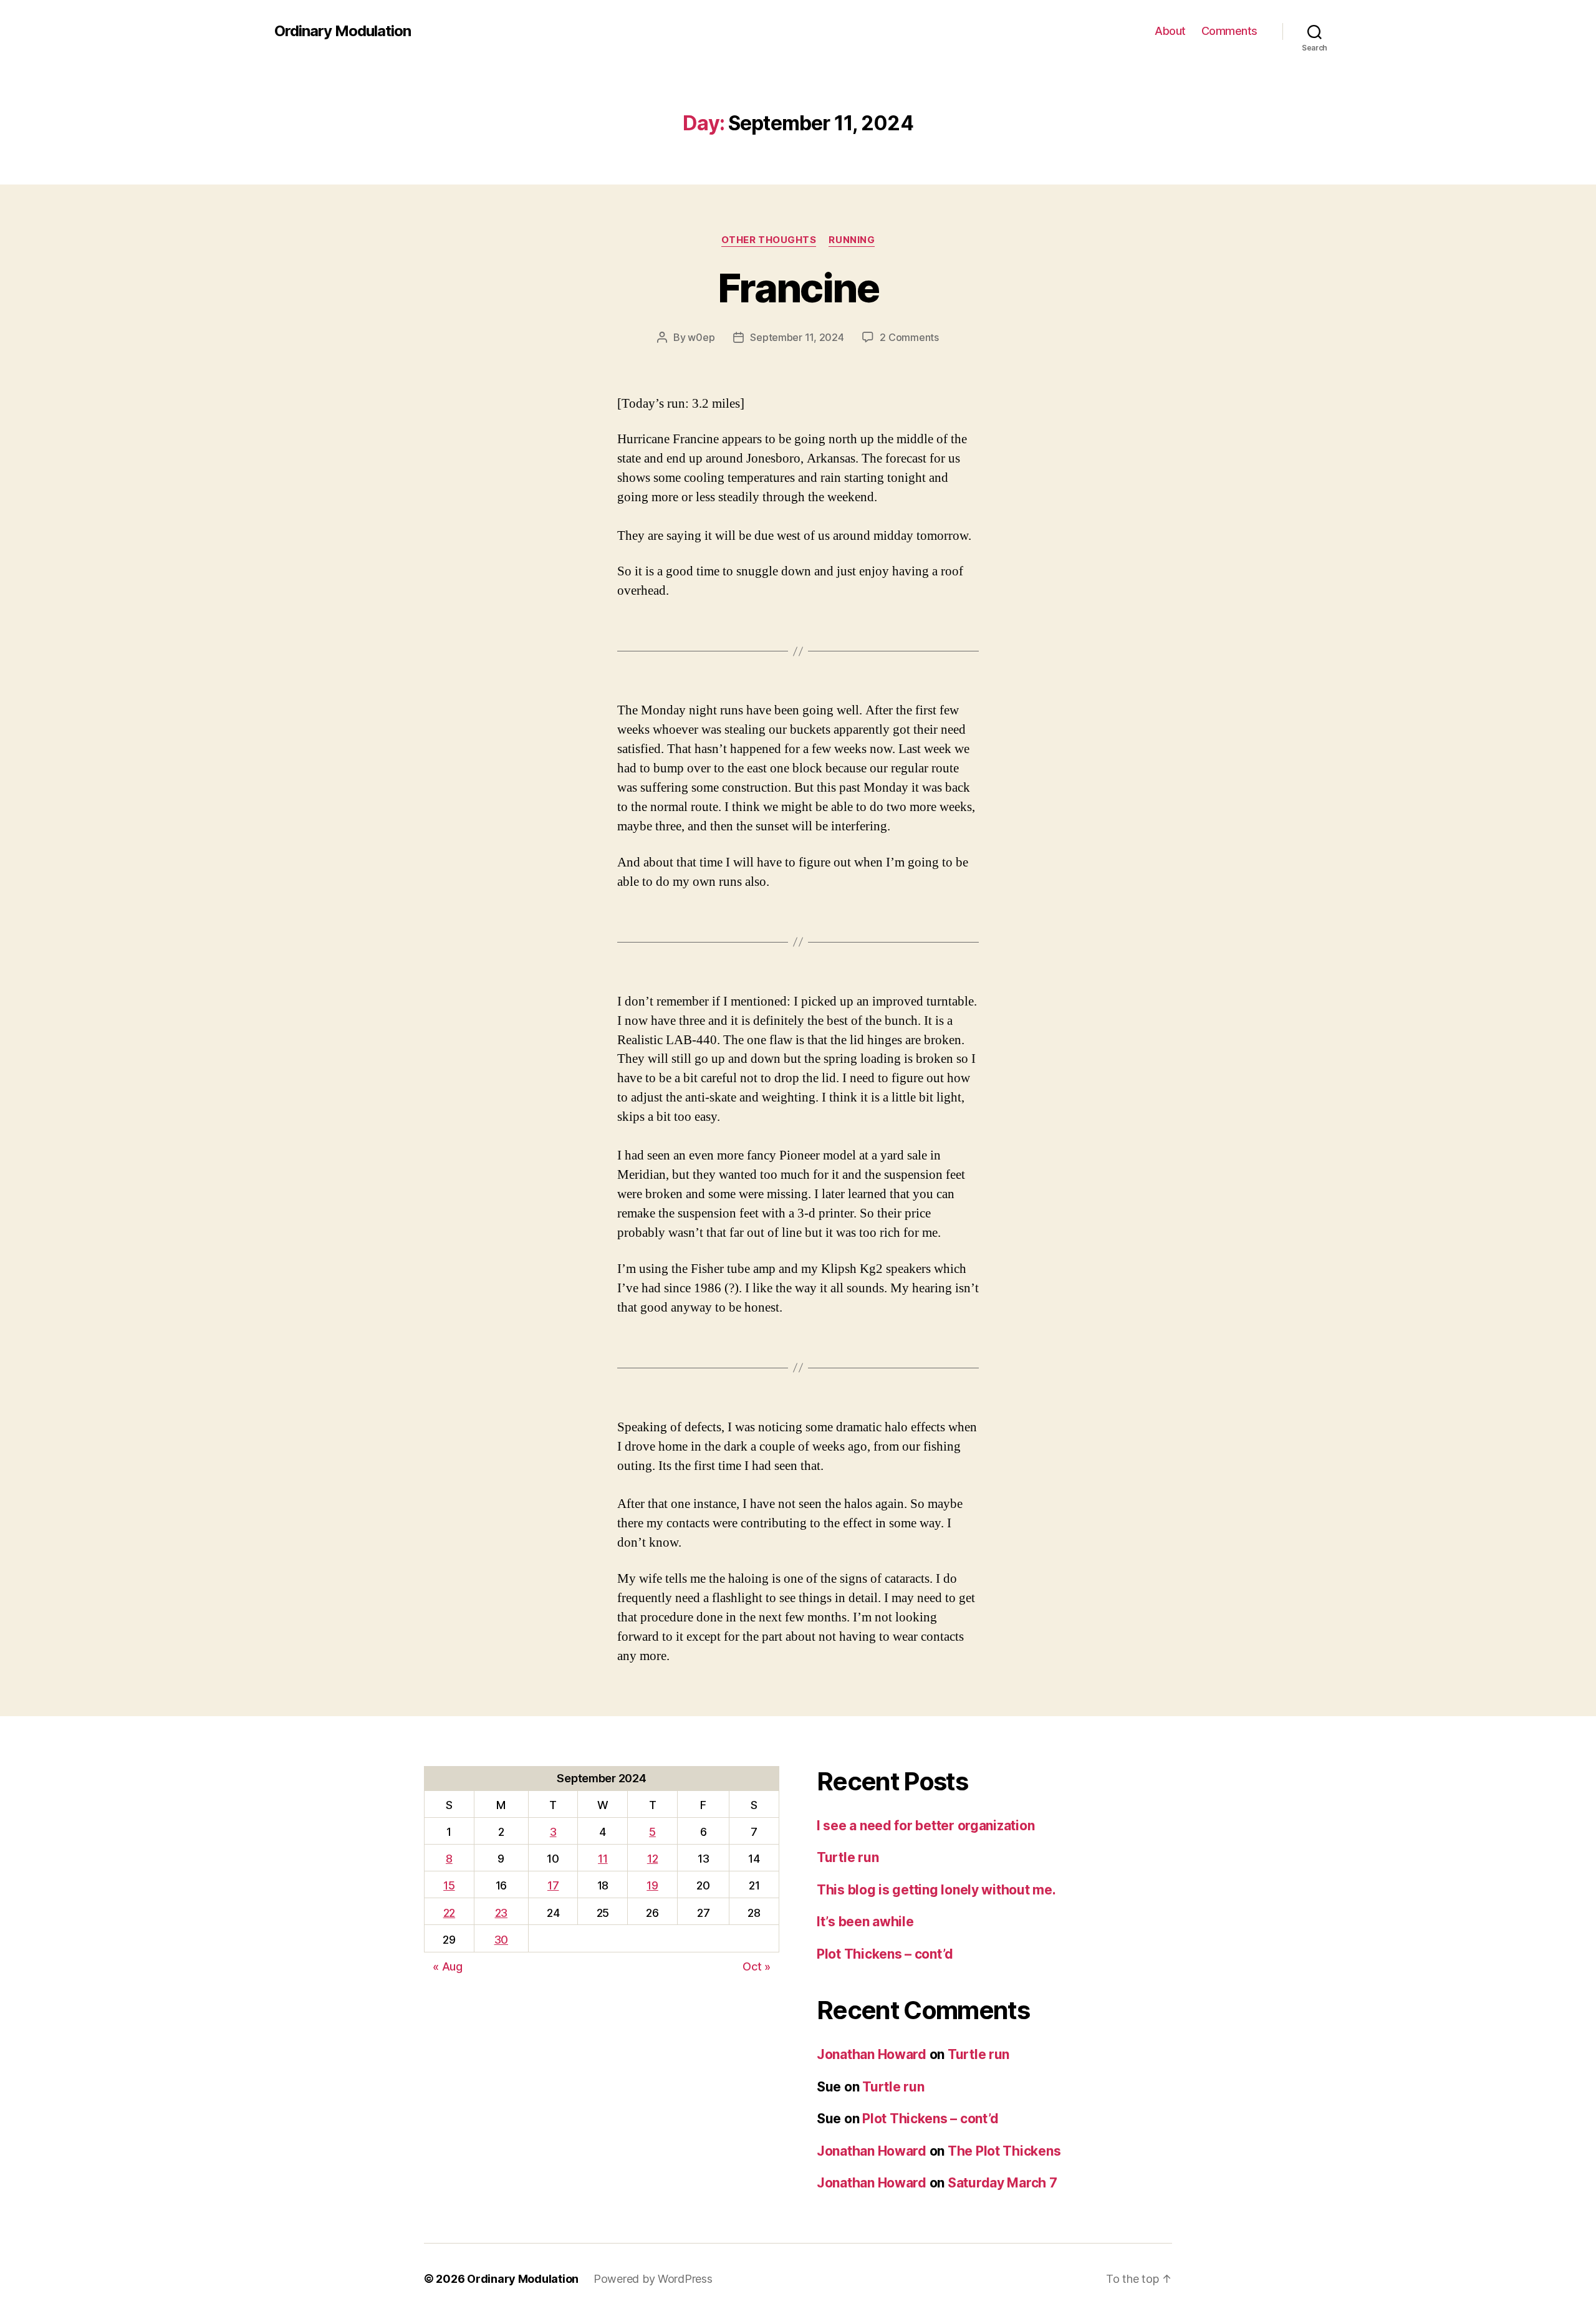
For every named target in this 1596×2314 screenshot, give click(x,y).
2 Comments (909, 337)
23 (501, 1913)
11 (603, 1859)
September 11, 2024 (797, 337)
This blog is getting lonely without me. (936, 1890)
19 (652, 1885)
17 (553, 1885)
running (852, 240)
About (1170, 31)
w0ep (701, 337)
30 (501, 1940)
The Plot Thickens (1004, 2151)
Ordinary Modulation (343, 31)
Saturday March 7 (1002, 2183)
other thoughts (769, 240)
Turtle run (848, 1857)
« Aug (448, 1966)
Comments (1229, 31)
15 (449, 1885)
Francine (798, 288)
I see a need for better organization (925, 1826)
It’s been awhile (865, 1922)
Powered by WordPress (653, 2279)
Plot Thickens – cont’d (885, 1954)
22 (449, 1913)
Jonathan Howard (872, 2054)
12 (652, 1859)
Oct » (757, 1966)
